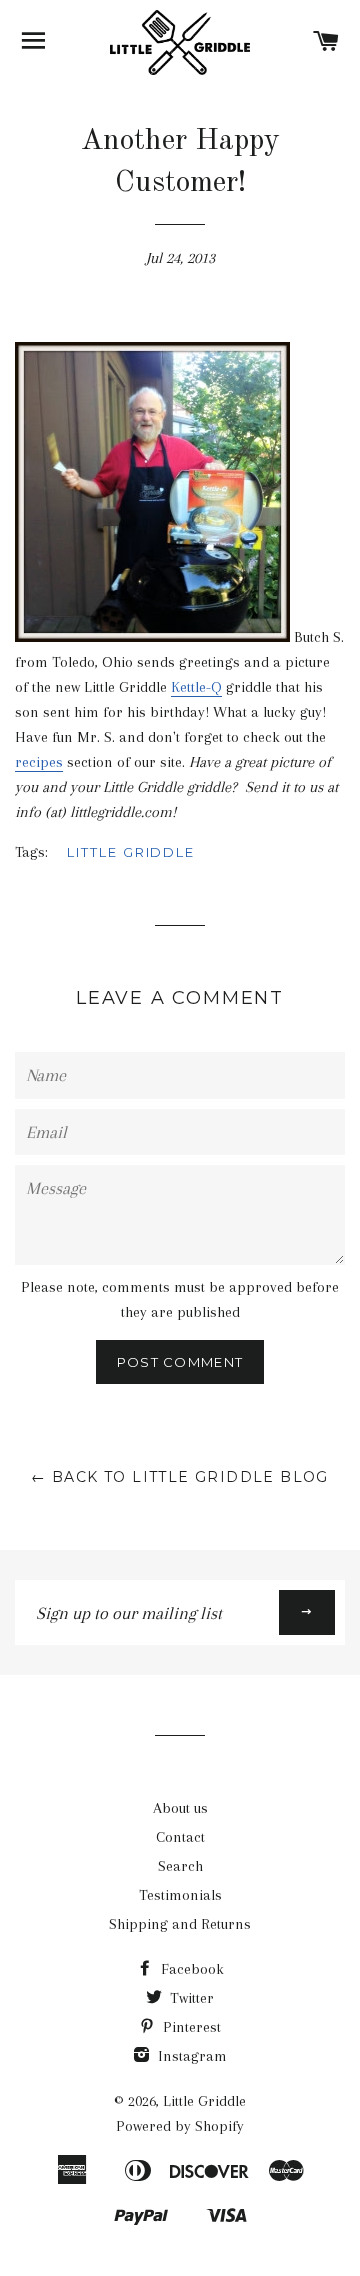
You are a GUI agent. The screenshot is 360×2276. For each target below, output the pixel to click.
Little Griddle (131, 852)
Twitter (190, 1998)
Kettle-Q (196, 687)
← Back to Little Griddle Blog (180, 1477)
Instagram (190, 2056)
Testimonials (180, 1895)
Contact (180, 1837)
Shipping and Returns (180, 1924)
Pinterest (190, 2027)
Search (180, 1866)
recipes (39, 762)
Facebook (190, 1969)
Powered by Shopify (180, 2126)
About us (180, 1808)
